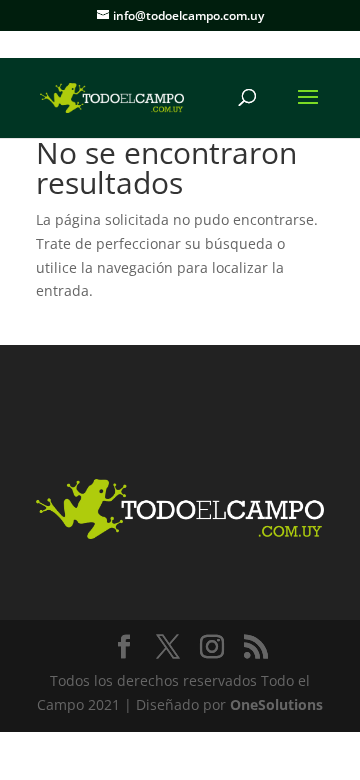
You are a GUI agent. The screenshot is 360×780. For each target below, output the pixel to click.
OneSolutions (276, 704)
